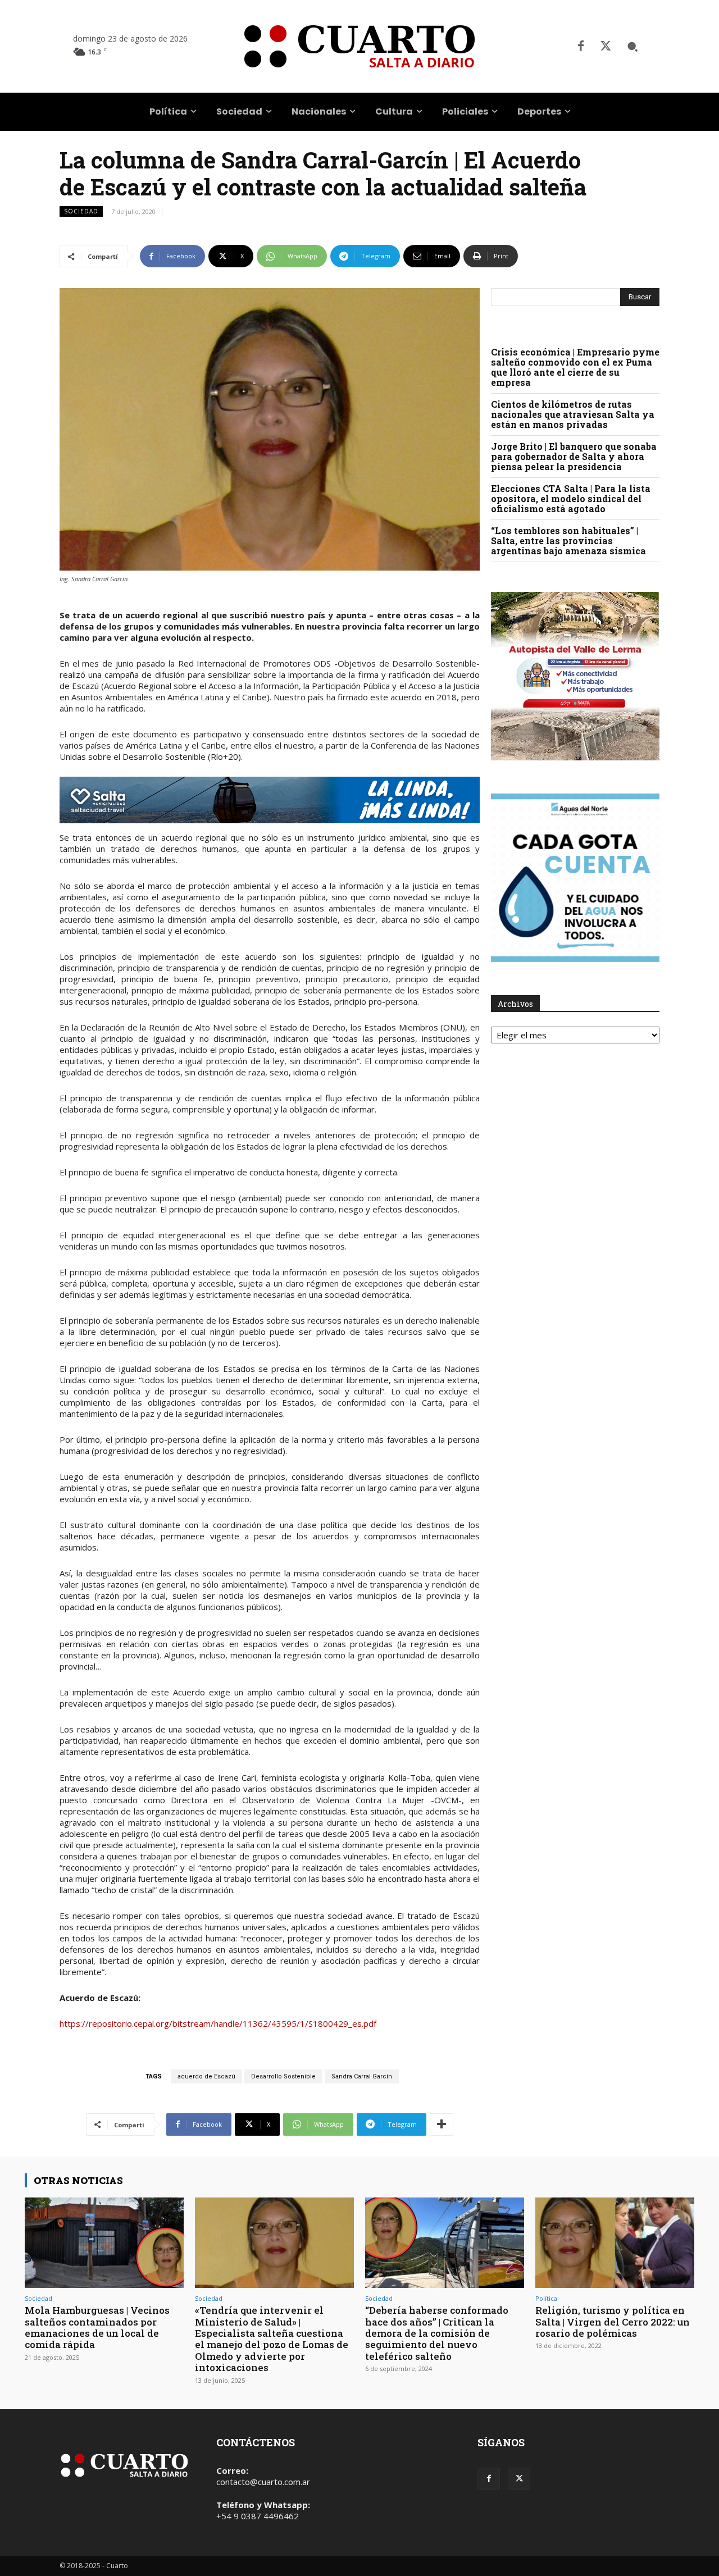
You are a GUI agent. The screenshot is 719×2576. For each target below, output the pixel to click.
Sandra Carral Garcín (362, 2076)
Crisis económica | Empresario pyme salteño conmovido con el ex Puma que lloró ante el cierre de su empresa (575, 367)
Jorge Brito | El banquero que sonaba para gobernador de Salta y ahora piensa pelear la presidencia (574, 456)
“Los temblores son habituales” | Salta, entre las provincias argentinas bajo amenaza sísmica (568, 541)
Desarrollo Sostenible (283, 2076)
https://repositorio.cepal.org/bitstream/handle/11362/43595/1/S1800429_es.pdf (218, 2023)
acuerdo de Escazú (206, 2076)
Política (546, 2298)
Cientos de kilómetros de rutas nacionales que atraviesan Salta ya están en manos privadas (573, 414)
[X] (606, 47)
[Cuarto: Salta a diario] (359, 46)
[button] (632, 47)
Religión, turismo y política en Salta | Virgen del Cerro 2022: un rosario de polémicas (613, 2322)
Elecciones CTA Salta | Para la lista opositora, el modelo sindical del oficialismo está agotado (571, 498)
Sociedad (81, 211)
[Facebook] (581, 47)
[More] (442, 2124)
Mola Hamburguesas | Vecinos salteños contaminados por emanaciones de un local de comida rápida (97, 2327)
